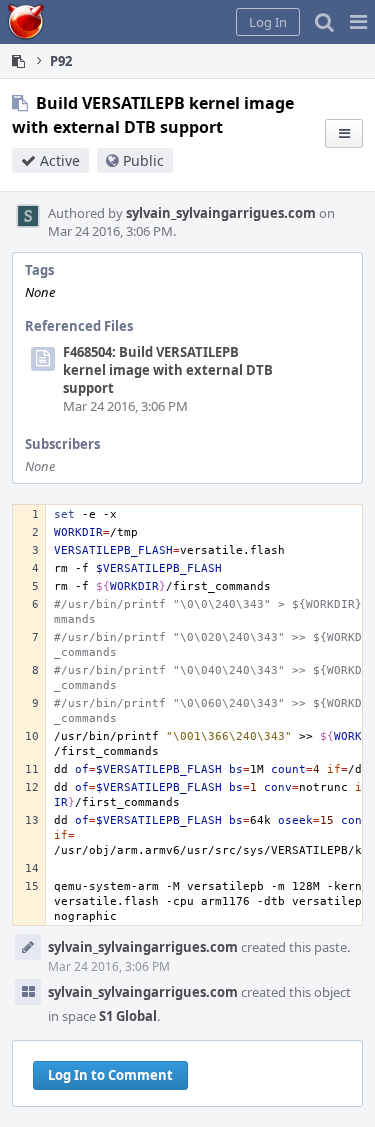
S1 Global (128, 1016)
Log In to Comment (110, 1075)
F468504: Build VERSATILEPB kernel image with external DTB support (168, 370)
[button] (358, 22)
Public (143, 160)
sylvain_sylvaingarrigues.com (221, 213)
